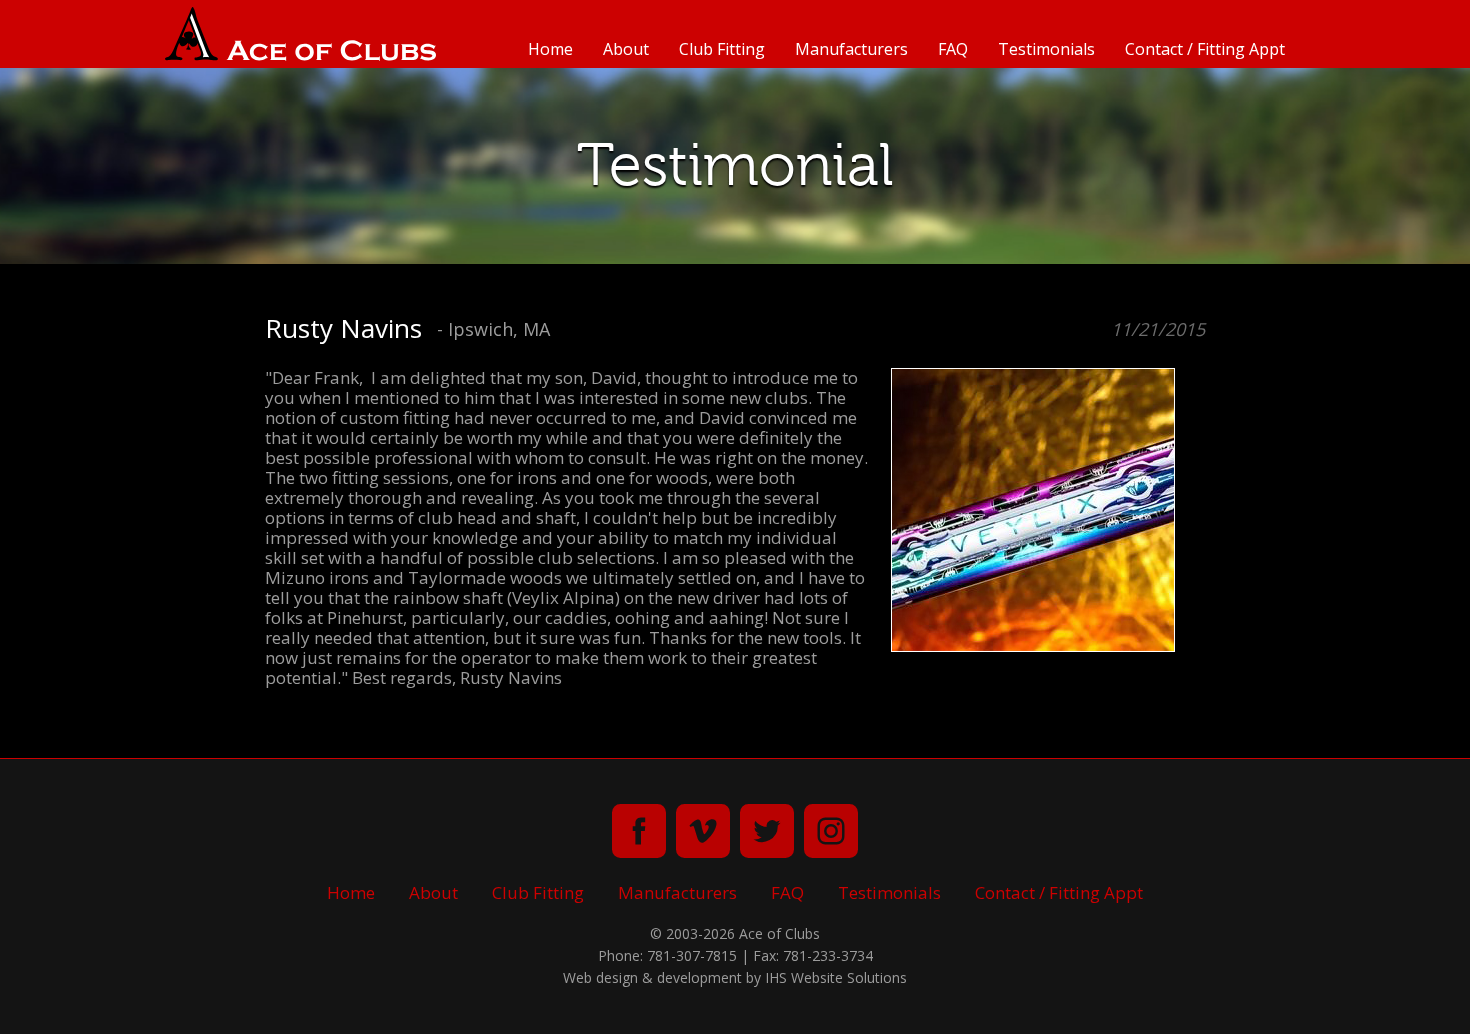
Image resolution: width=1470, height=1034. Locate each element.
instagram (831, 831)
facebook (639, 831)
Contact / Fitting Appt (1205, 49)
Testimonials (1046, 49)
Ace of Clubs (300, 34)
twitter (767, 831)
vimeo (703, 831)
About (626, 49)
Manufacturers (851, 49)
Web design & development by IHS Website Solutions (735, 977)
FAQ (953, 49)
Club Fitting (722, 49)
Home (550, 49)
